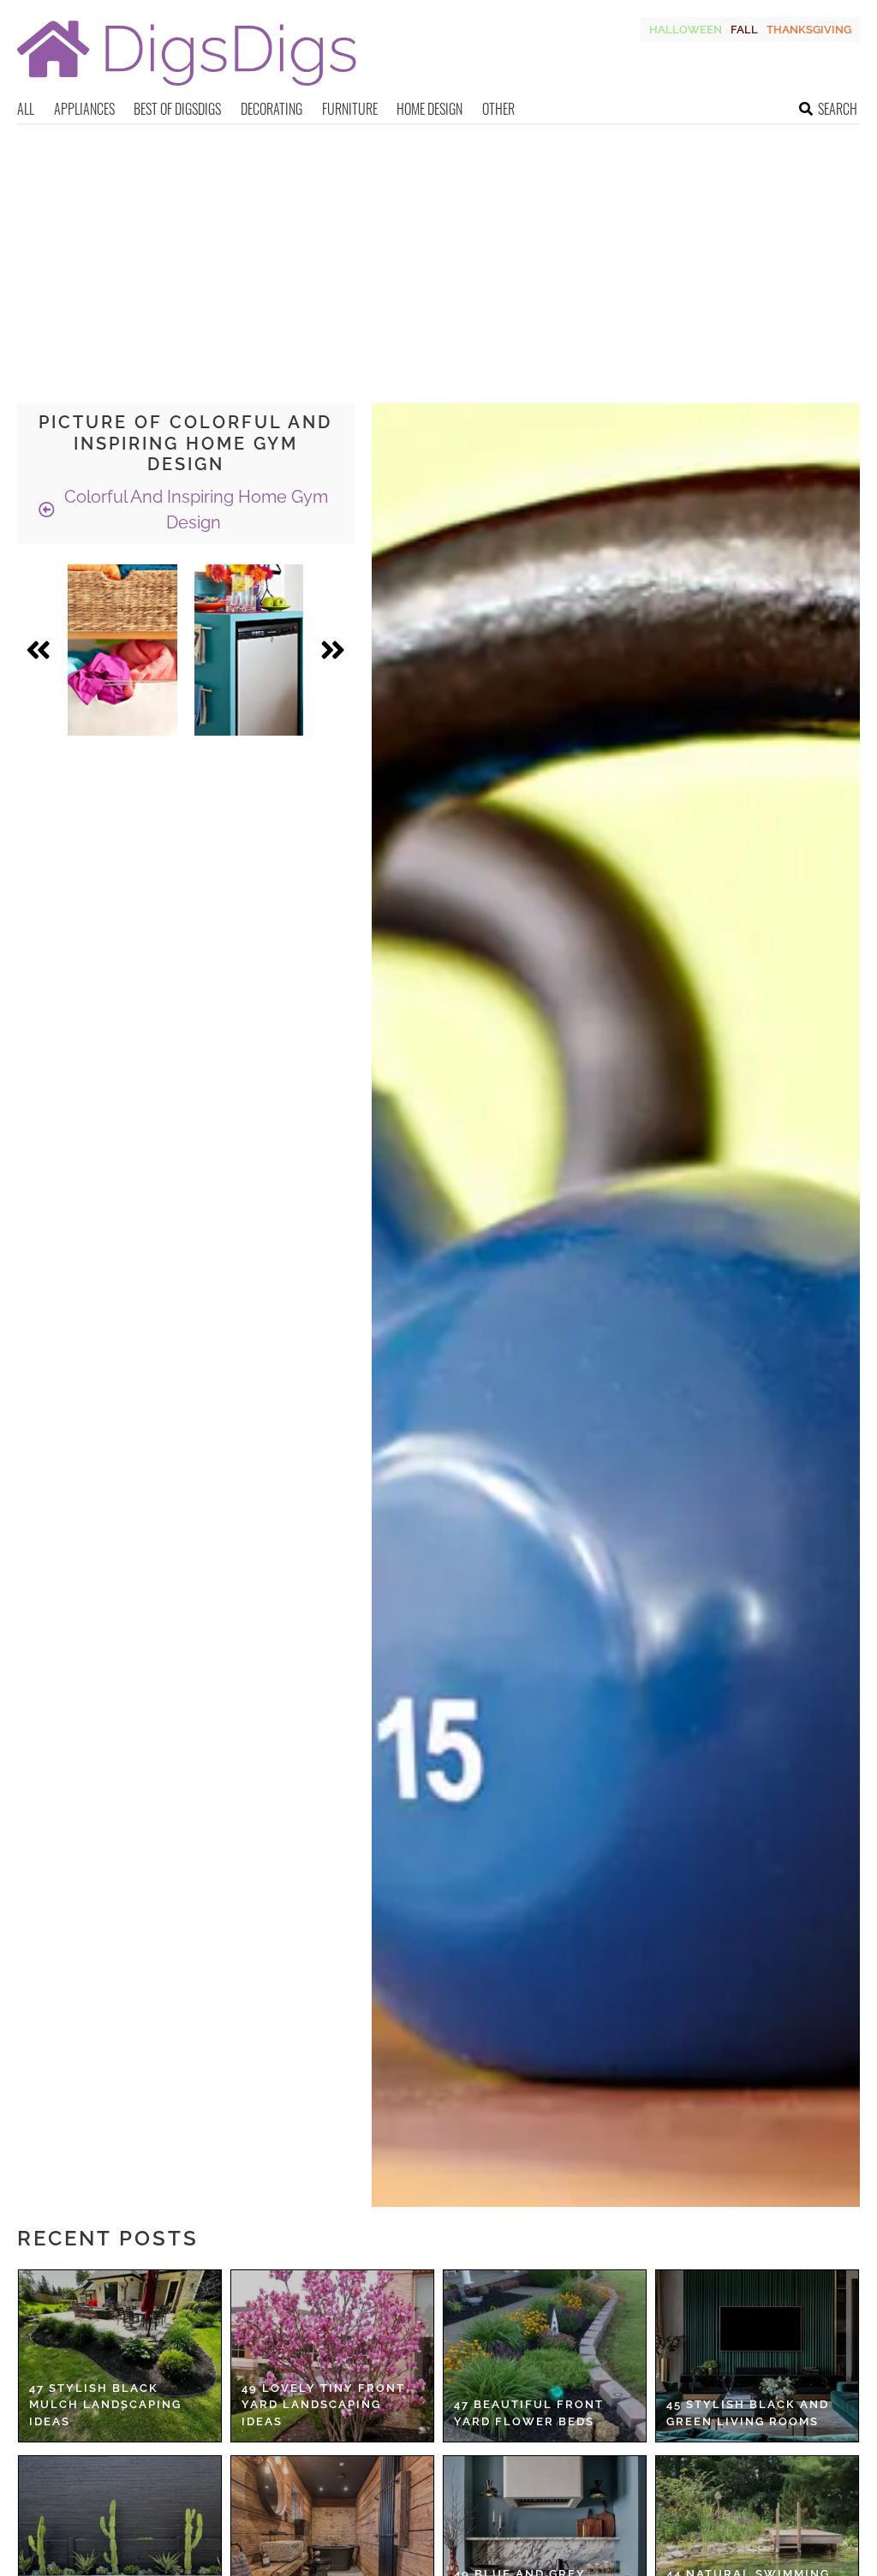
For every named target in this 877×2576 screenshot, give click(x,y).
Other (498, 109)
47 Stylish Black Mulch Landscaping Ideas (105, 2405)
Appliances (84, 109)
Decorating (271, 109)
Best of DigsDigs (177, 109)
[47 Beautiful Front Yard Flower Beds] (545, 2356)
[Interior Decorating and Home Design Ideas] (187, 88)
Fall (744, 30)
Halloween (686, 30)
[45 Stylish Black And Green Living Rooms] (757, 2356)
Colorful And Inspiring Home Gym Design (194, 510)
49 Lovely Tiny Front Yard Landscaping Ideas (323, 2405)
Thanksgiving (809, 30)
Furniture (350, 109)
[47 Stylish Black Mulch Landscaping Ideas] (120, 2356)
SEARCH (838, 109)
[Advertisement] (438, 253)
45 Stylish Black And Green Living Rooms (748, 2413)
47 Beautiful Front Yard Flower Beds (529, 2413)
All (26, 109)
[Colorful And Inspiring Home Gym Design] (122, 650)
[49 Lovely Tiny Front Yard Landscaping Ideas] (332, 2356)
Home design (430, 109)
